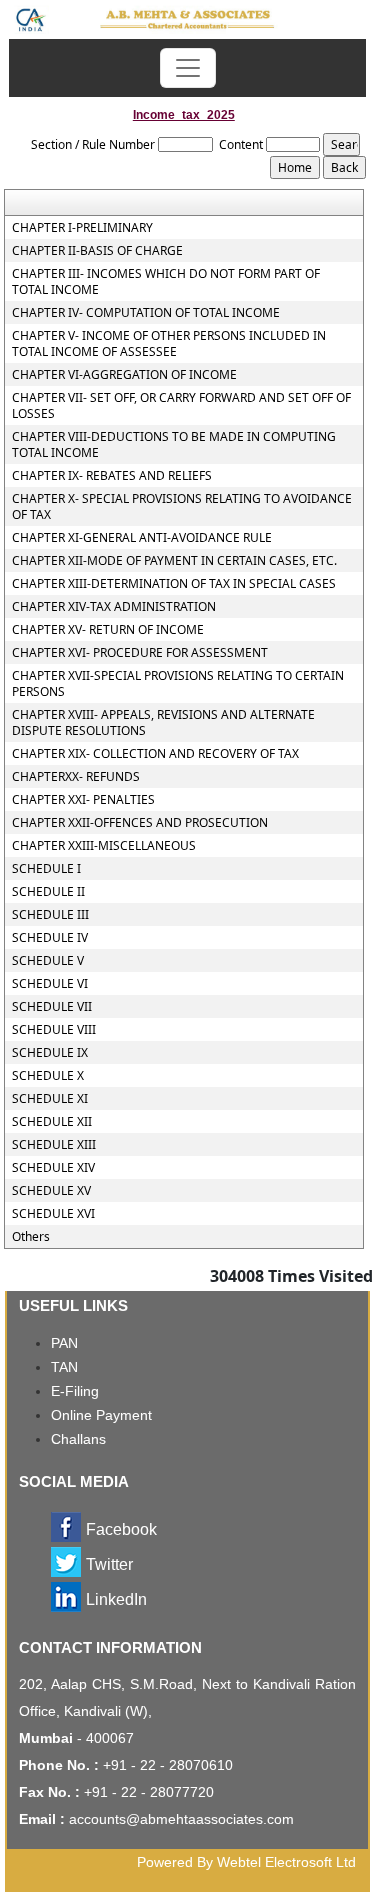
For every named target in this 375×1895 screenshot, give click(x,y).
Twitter (109, 1564)
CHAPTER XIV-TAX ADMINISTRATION (114, 607)
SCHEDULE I (46, 869)
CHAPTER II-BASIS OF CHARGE (97, 251)
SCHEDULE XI (50, 1099)
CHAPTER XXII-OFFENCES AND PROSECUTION (140, 823)
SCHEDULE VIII (54, 1030)
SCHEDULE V (48, 961)
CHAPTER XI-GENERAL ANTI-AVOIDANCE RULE (142, 538)
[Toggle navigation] (188, 68)
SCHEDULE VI (50, 984)
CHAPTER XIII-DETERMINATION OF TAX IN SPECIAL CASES (174, 584)
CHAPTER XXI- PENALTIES (83, 800)
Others (31, 1237)
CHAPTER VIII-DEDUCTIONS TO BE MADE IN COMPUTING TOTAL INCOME (174, 445)
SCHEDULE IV (50, 938)
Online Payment (101, 1415)
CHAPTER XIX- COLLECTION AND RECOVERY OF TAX (155, 754)
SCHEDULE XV (51, 1191)
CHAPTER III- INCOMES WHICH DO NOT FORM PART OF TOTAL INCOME (166, 282)
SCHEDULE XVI (53, 1214)
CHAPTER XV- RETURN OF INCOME (108, 630)
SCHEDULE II (48, 892)
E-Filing (75, 1391)
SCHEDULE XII (52, 1122)
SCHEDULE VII (52, 1007)
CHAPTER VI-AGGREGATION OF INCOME (124, 375)
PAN (64, 1343)
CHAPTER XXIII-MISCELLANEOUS (104, 846)
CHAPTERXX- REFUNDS (76, 777)
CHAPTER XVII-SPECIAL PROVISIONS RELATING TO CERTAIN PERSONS (178, 684)
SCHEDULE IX (50, 1053)
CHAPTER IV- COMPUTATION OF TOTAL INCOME (146, 313)
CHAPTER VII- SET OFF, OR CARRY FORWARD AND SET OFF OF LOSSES (181, 406)
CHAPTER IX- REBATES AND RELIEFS (112, 476)
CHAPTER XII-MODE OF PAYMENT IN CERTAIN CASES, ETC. (174, 561)
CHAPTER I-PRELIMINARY (82, 228)
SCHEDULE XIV (53, 1168)
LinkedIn (116, 1599)
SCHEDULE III (50, 915)
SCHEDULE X (48, 1076)
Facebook (121, 1529)
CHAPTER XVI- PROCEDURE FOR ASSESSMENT (140, 653)
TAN (64, 1367)
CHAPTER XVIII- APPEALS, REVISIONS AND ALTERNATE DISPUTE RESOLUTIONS (163, 723)
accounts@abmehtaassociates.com (181, 1819)
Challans (78, 1439)
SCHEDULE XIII (54, 1145)
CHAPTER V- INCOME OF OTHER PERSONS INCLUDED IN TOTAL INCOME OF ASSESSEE (169, 344)
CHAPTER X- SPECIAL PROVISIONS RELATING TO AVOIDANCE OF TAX (182, 507)
